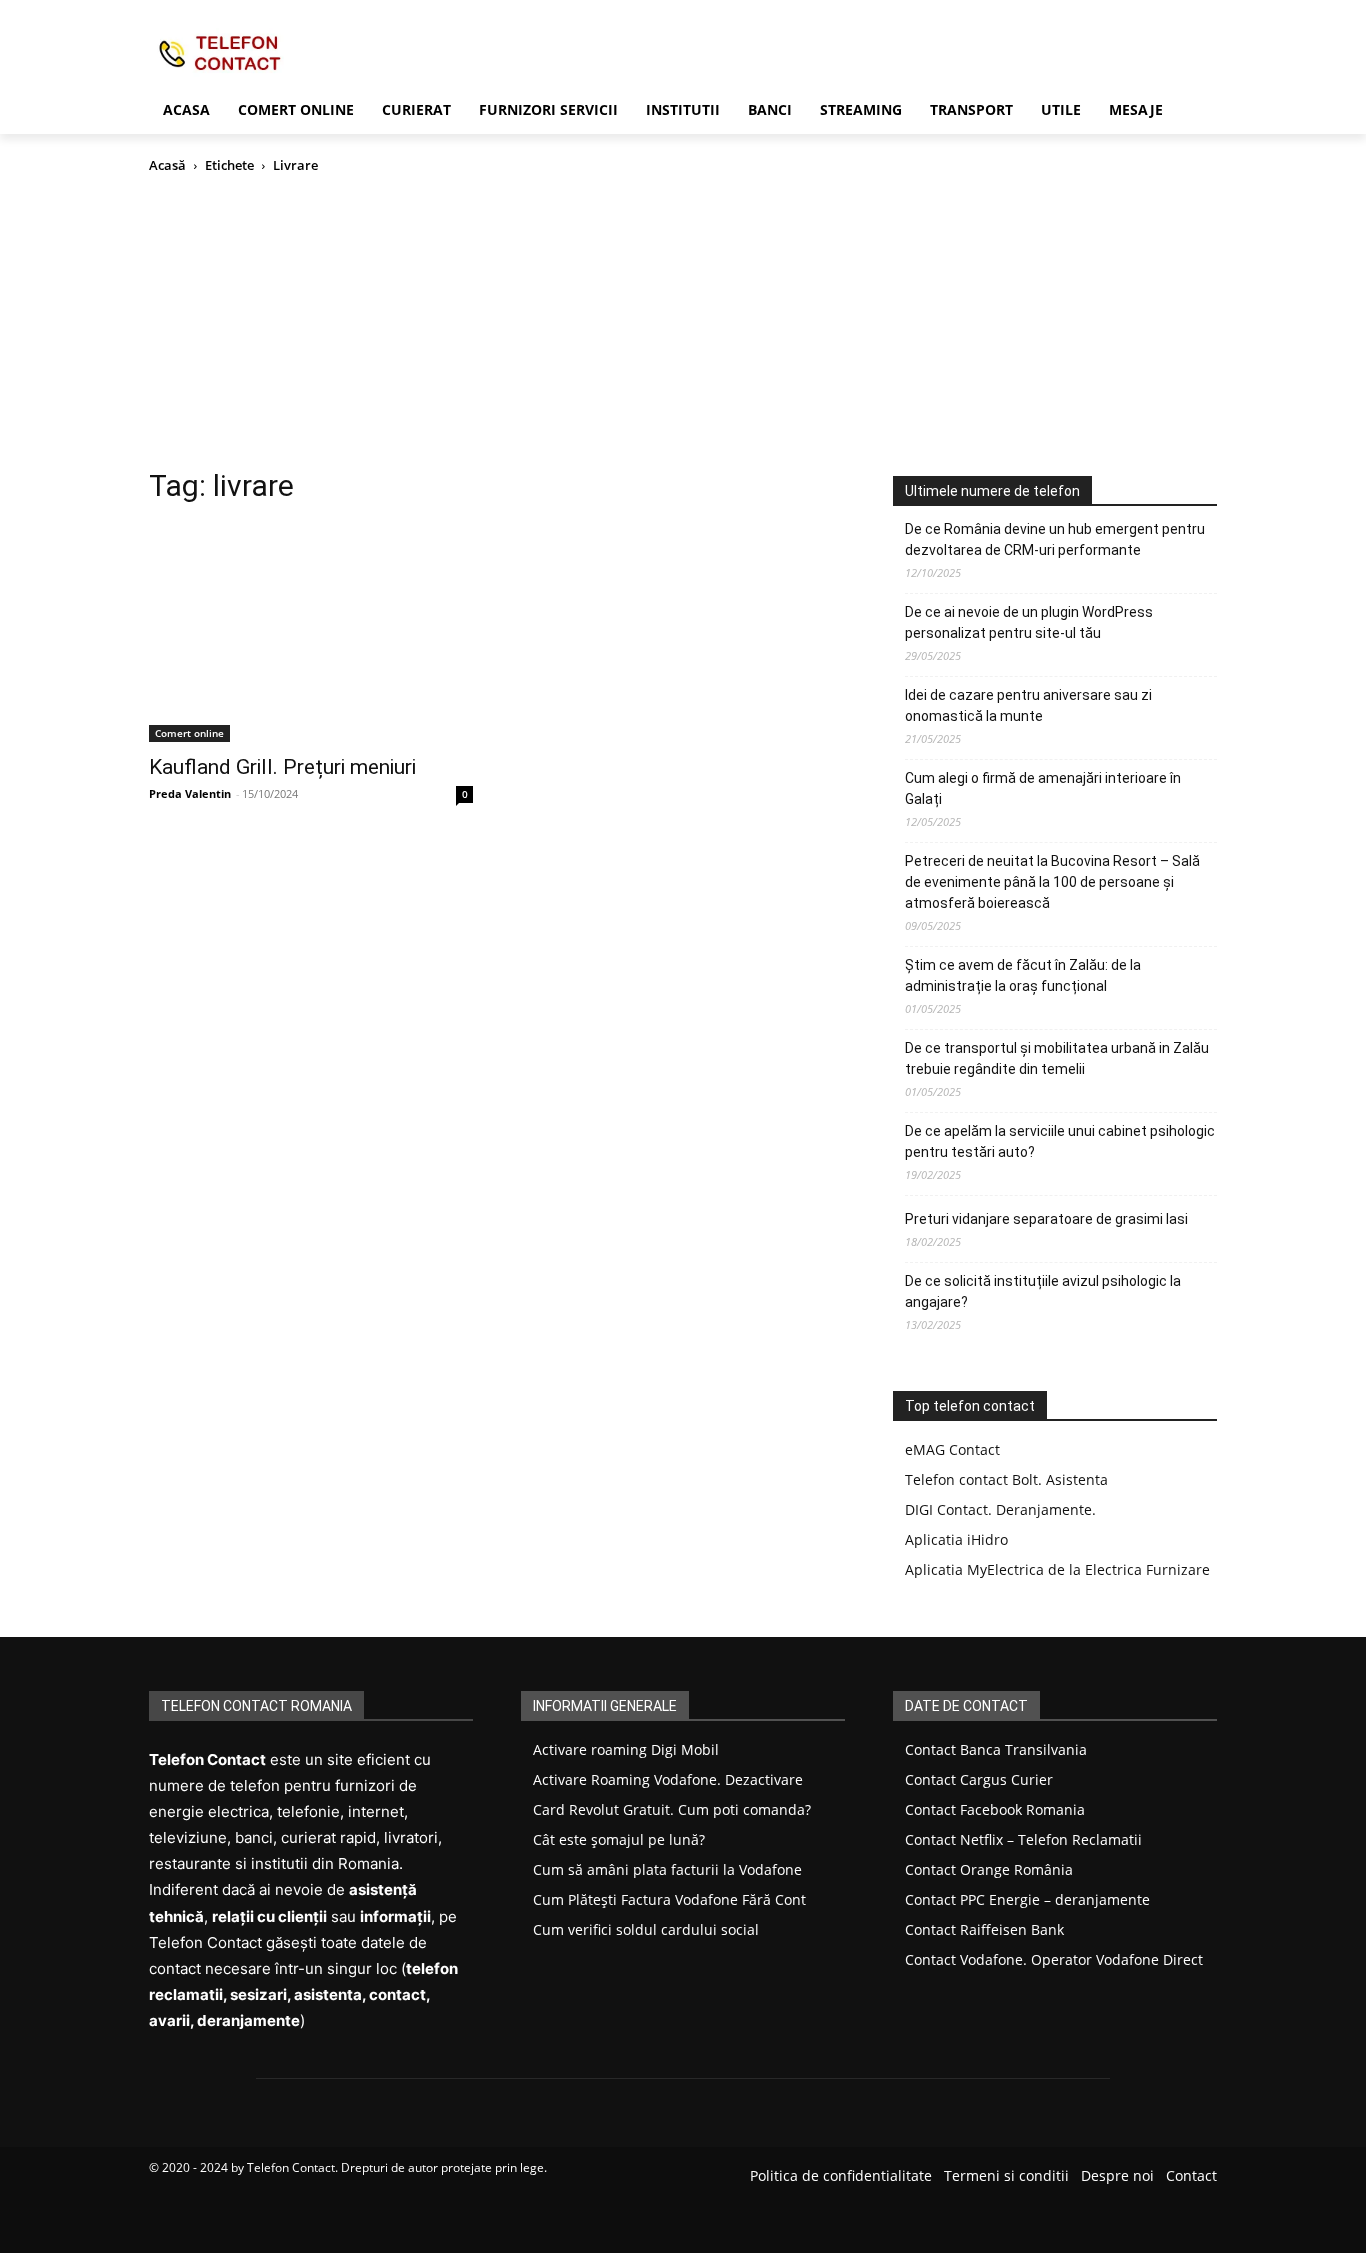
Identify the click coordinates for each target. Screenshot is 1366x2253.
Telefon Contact (291, 2167)
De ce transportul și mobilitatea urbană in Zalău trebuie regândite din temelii (1057, 1058)
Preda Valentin (190, 793)
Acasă (167, 165)
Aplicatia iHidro (956, 1539)
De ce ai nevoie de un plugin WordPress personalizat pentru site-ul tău (1029, 622)
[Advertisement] (683, 326)
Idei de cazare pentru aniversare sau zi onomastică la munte (1028, 705)
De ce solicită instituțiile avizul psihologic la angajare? (1043, 1291)
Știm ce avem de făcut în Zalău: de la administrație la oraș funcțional (1023, 975)
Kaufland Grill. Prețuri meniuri (282, 767)
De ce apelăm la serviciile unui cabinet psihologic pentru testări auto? (1060, 1141)
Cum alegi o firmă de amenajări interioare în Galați (1043, 788)
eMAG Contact (952, 1449)
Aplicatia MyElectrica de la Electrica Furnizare (1057, 1569)
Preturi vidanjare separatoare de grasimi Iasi (1046, 1219)
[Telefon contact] (309, 52)
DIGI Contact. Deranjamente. (1000, 1509)
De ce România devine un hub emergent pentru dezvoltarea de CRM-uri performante (1055, 539)
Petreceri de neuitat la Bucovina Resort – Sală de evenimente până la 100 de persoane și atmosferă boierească (1052, 882)
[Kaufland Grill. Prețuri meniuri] (311, 633)
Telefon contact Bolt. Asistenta (1006, 1479)
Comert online (189, 733)
